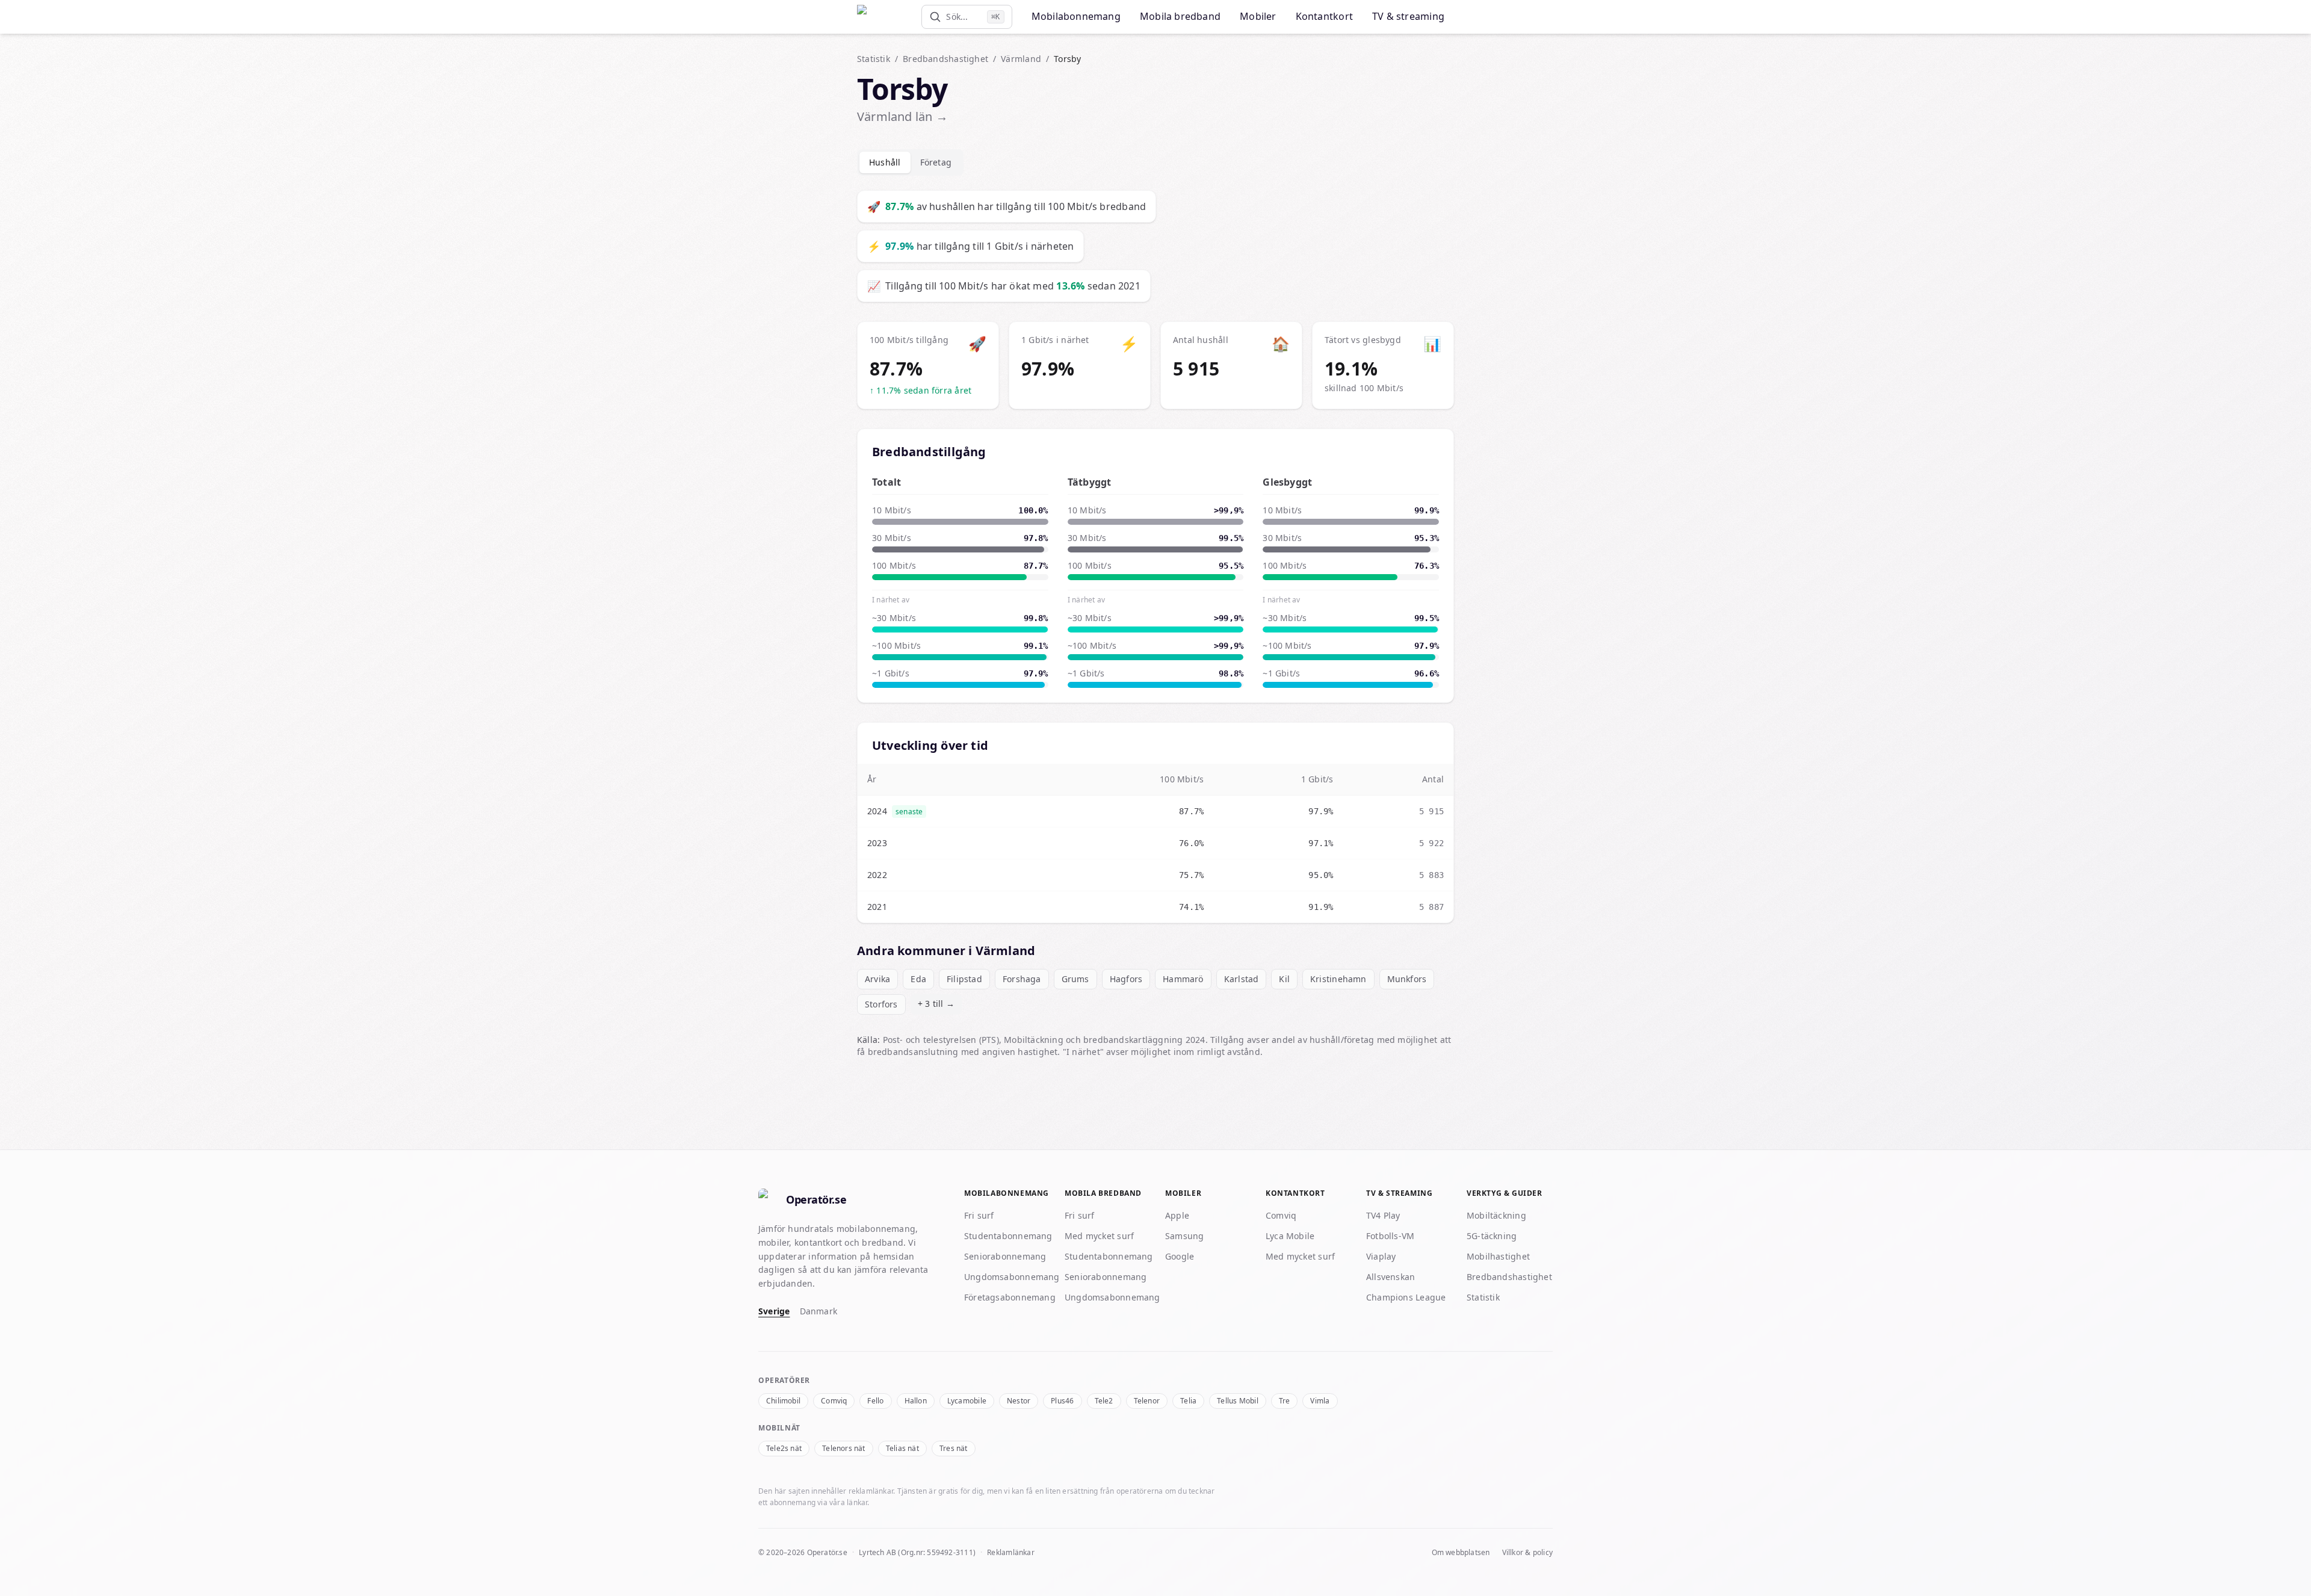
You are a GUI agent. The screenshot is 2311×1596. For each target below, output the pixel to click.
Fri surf (979, 1215)
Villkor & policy (1527, 1553)
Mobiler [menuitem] (1258, 16)
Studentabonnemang (1008, 1236)
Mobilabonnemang (1007, 1193)
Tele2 (1104, 1401)
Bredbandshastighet (945, 59)
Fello (875, 1401)
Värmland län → (902, 116)
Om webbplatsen (1461, 1553)
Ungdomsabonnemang (1012, 1277)
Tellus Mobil (1238, 1401)
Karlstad (1242, 979)
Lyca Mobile (1290, 1236)
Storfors (881, 1004)
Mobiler (1183, 1193)
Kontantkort (1295, 1193)
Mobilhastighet (1498, 1256)
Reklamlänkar (1011, 1552)
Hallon (916, 1401)
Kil (1284, 979)
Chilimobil (783, 1401)
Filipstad (964, 979)
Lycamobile (967, 1401)
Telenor (1147, 1401)
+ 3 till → (936, 1004)
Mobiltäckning (1496, 1215)
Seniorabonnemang (1005, 1256)
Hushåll (885, 162)
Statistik (874, 59)
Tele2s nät (784, 1448)
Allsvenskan (1391, 1277)
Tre (1285, 1401)
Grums (1075, 979)
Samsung (1185, 1236)
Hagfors (1126, 979)
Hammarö (1183, 979)
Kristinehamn (1338, 979)
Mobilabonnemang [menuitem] (1076, 16)
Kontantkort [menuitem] (1324, 16)
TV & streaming (1399, 1193)
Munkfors (1407, 979)
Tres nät (954, 1448)
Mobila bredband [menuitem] (1180, 16)
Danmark (819, 1311)
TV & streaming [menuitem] (1408, 16)
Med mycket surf (1099, 1236)
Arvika (877, 979)
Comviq (1281, 1215)
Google (1180, 1256)
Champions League (1406, 1297)
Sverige (774, 1311)
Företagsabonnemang (1010, 1297)
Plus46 (1062, 1401)
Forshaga (1022, 979)
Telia (1188, 1401)
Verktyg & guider (1505, 1193)
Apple (1177, 1215)
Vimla (1320, 1401)
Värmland (1021, 59)
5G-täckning (1492, 1236)
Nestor (1019, 1401)
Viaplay (1381, 1256)
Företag (936, 162)
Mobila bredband (1103, 1193)
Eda (918, 979)
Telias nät (902, 1448)
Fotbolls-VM (1390, 1236)
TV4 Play (1383, 1215)
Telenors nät (844, 1448)
